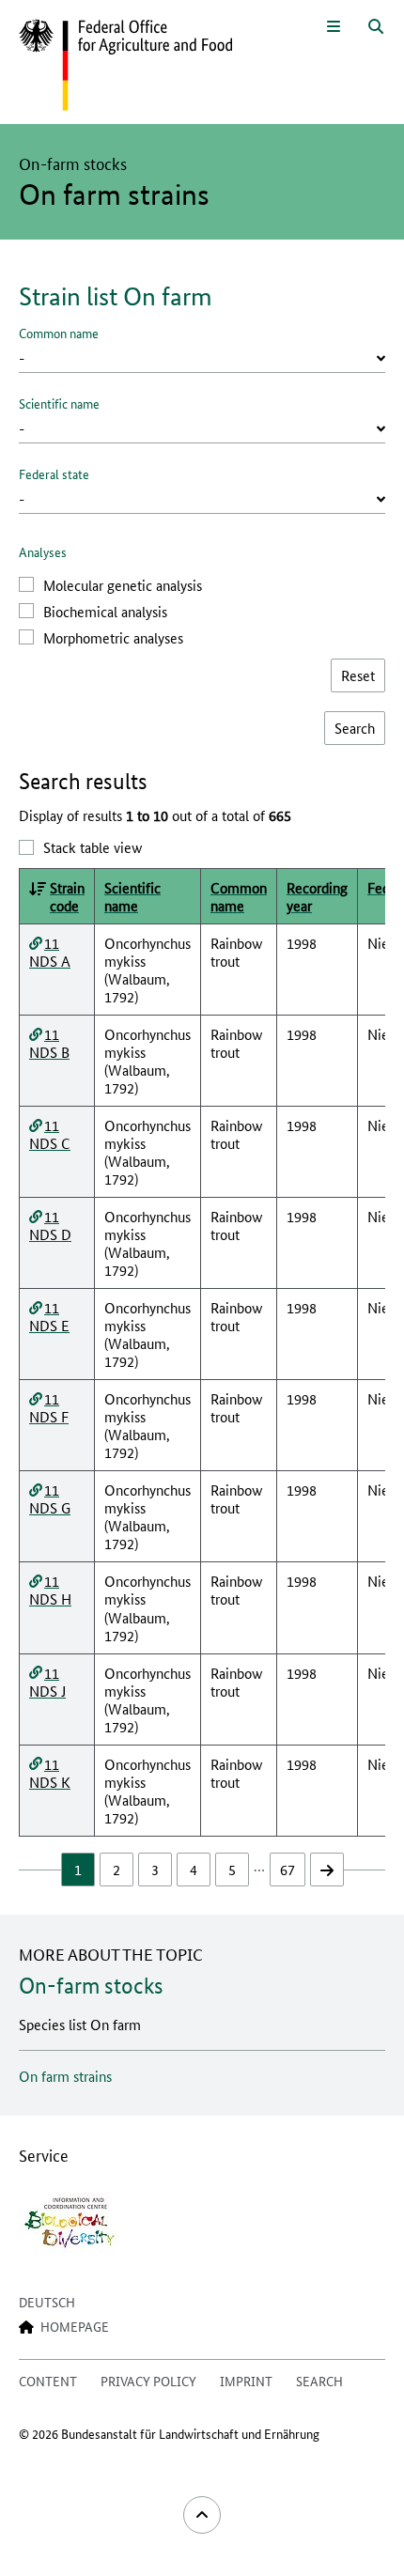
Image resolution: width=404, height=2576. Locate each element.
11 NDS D (50, 1225)
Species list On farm (80, 2024)
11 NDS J (47, 1682)
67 (287, 1869)
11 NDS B (49, 1043)
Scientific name (59, 403)
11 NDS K (50, 1773)
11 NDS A (50, 952)
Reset (358, 675)
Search (319, 2381)
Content (48, 2381)
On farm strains (65, 2076)
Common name (59, 333)
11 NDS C (50, 1134)
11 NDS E (49, 1316)
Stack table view (93, 847)
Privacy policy (148, 2381)
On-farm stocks (91, 1986)
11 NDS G (50, 1498)
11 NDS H (50, 1590)
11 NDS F (49, 1407)
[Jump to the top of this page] (202, 2515)
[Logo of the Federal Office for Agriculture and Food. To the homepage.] (125, 66)
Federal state (54, 473)
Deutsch (47, 2302)
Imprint (246, 2381)
